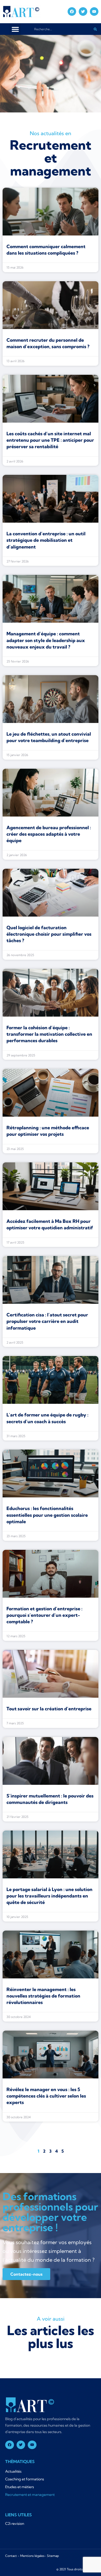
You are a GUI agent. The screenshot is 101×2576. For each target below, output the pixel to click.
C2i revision (15, 2524)
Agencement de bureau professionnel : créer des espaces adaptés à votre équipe (49, 834)
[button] (15, 29)
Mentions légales (32, 2556)
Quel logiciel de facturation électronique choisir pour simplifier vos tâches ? (49, 934)
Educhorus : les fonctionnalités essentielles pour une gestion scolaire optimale (47, 1515)
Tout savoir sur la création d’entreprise (49, 1709)
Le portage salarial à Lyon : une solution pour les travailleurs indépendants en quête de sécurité (49, 1896)
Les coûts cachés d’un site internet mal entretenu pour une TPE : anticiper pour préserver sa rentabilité (50, 440)
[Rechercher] (95, 29)
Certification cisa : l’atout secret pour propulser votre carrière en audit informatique (47, 1321)
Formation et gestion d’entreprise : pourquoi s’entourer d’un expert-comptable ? (44, 1615)
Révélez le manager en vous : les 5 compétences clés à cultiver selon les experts (46, 2096)
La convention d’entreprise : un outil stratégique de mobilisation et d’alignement (46, 540)
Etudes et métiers (20, 2487)
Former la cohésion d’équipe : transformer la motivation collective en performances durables (49, 1034)
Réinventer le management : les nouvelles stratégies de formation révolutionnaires (43, 1996)
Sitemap (53, 2556)
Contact (11, 2556)
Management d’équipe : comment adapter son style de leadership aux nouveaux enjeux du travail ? (46, 640)
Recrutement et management (30, 2495)
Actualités (13, 2471)
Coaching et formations (25, 2479)
